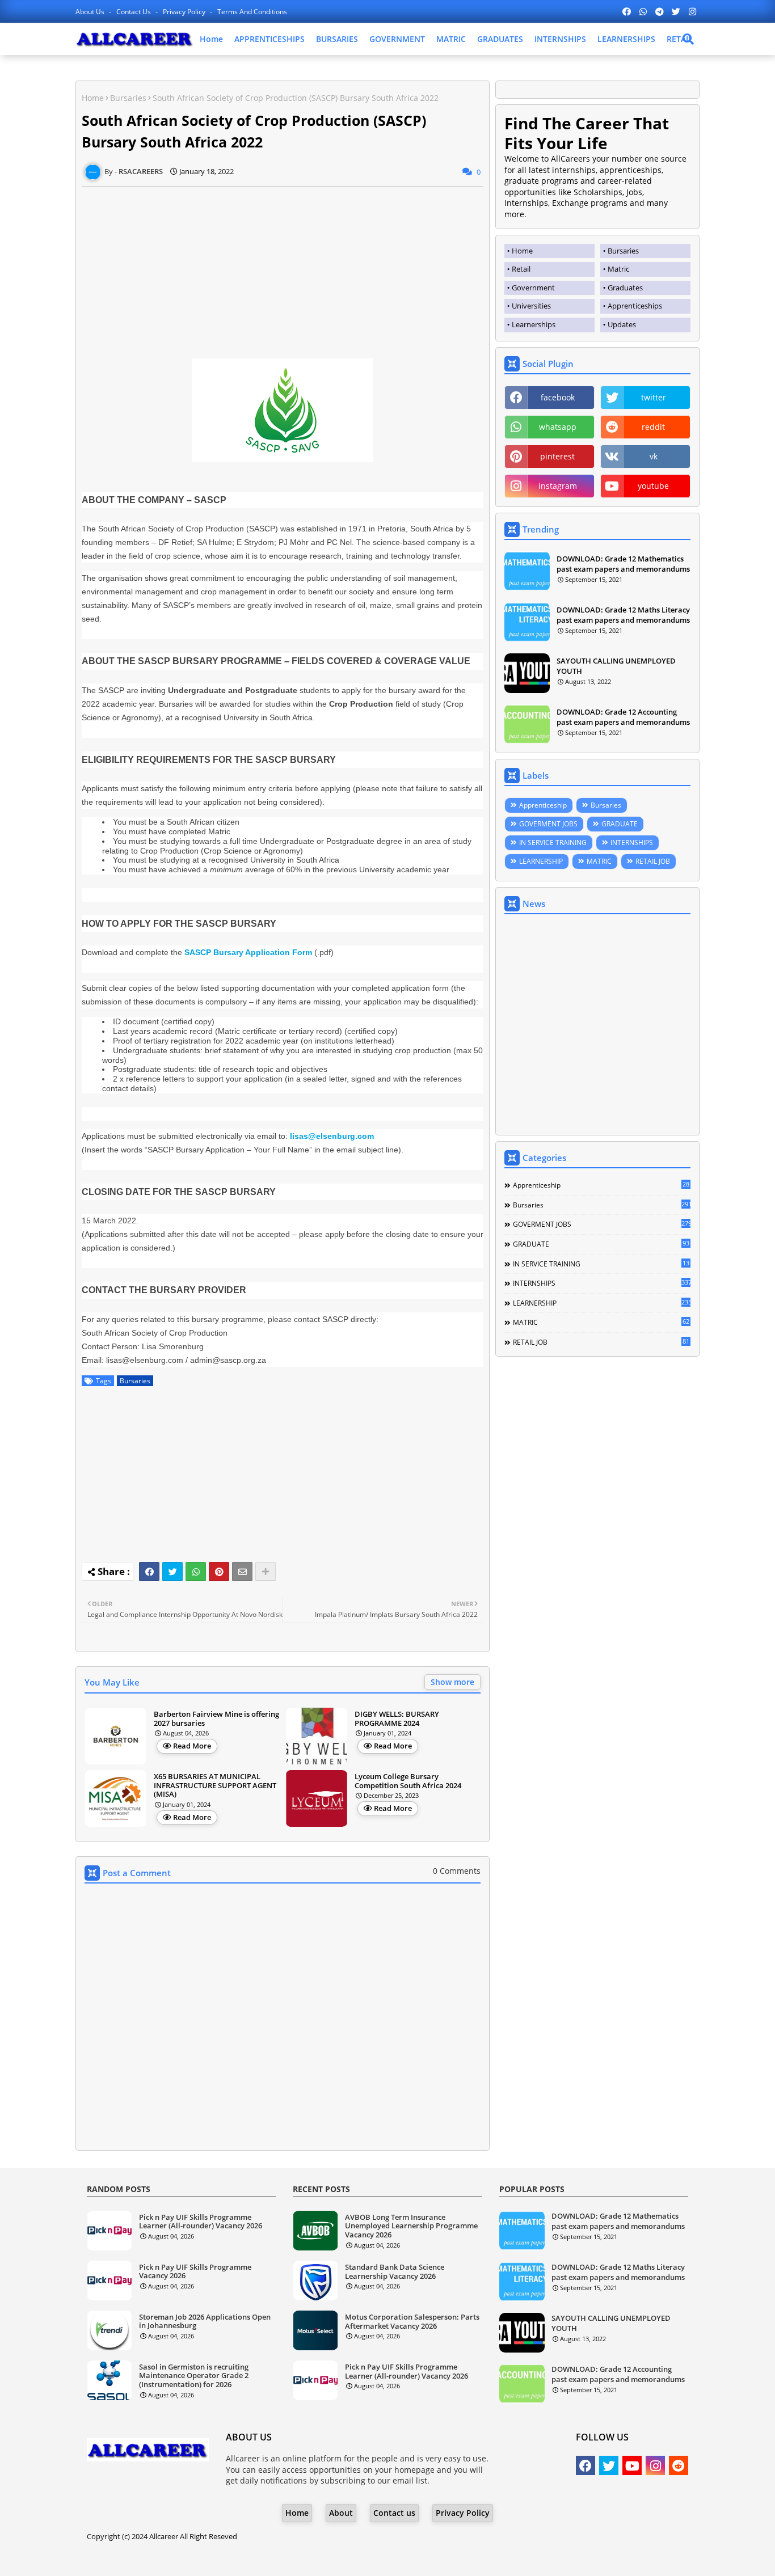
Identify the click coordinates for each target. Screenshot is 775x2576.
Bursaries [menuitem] (623, 251)
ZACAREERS (479, 2559)
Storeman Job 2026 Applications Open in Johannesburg (205, 2322)
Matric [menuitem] (618, 269)
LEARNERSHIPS (626, 39)
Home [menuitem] (522, 251)
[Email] (242, 1572)
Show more (452, 1682)
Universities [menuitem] (531, 306)
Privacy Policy (185, 12)
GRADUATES (500, 39)
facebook (558, 397)
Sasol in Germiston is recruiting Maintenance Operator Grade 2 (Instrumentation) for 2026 (194, 2376)
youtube (653, 486)
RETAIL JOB (653, 861)
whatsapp (558, 427)
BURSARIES (337, 39)
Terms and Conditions (252, 12)
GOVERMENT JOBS (548, 824)
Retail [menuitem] (521, 269)
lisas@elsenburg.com (332, 1136)
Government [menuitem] (533, 288)
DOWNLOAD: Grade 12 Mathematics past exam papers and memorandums (623, 564)
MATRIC (451, 39)
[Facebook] (149, 1572)
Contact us (134, 12)
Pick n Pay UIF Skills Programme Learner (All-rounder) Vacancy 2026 (201, 2222)
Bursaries (128, 98)
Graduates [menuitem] (625, 288)
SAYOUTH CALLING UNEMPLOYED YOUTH (616, 666)
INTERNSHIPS (560, 39)
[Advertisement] (283, 266)
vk (654, 456)
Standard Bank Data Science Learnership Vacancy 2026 (395, 2272)
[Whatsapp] (196, 1572)
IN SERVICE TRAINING (553, 843)
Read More (192, 1746)
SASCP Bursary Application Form (248, 952)
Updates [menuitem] (622, 324)
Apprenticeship (543, 805)
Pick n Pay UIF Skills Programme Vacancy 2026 (195, 2272)
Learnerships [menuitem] (534, 324)
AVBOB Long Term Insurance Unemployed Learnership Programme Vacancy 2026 (411, 2226)
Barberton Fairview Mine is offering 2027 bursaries (216, 1719)
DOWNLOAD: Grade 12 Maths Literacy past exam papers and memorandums (623, 615)
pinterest (557, 456)
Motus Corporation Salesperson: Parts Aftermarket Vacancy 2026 (412, 2322)
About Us (91, 12)
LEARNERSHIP (541, 861)
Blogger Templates (355, 2559)
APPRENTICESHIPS (269, 39)
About (341, 2513)
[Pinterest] (219, 1572)
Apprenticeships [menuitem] (635, 306)
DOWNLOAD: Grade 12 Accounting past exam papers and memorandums (623, 717)
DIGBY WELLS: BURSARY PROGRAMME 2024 (397, 1719)
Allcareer (164, 2536)
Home (211, 39)
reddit (653, 427)
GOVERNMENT (397, 39)
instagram (558, 486)
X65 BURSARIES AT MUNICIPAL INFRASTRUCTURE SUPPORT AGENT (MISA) (215, 1786)
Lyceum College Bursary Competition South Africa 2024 (408, 1781)
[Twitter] (172, 1572)
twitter (654, 397)
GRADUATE (620, 824)
